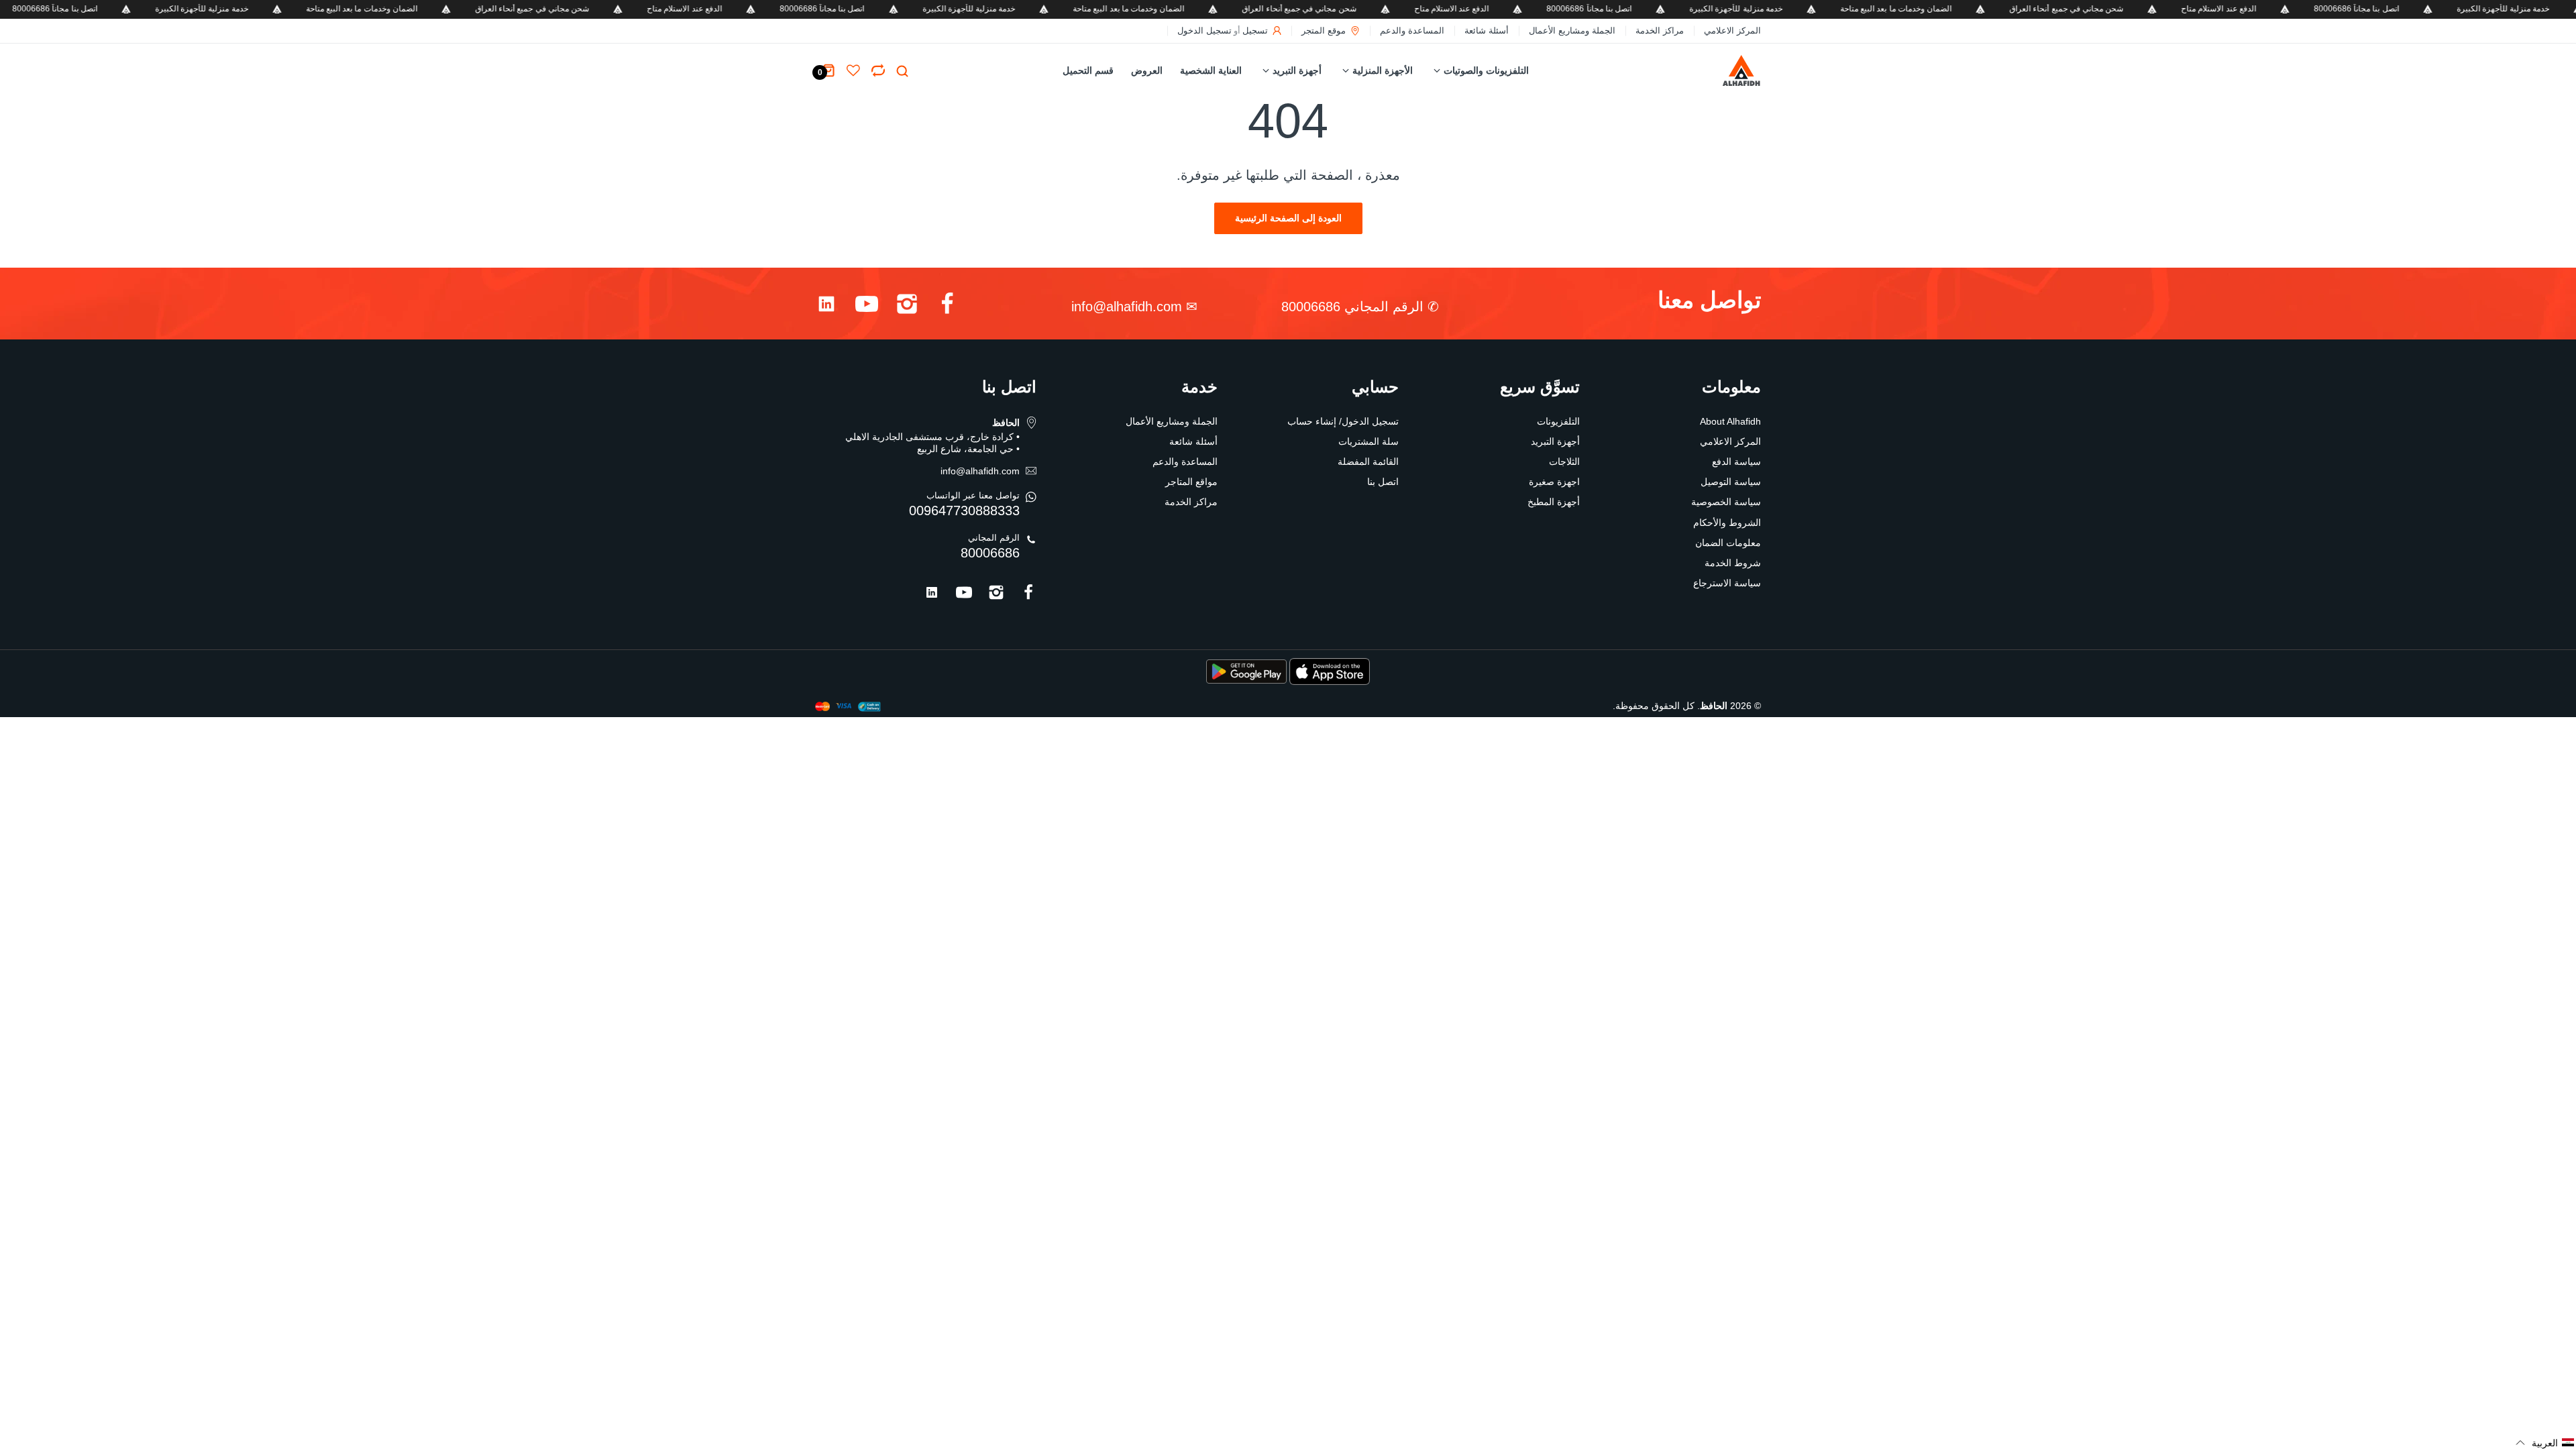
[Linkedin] (826, 307)
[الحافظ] (1713, 71)
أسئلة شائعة (1487, 31)
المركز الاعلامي (1732, 31)
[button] (2545, 1443)
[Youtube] (867, 307)
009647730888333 (964, 511)
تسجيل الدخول (1204, 31)
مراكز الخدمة (1660, 31)
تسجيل (1255, 31)
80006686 (990, 553)
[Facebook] (947, 307)
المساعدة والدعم (1412, 31)
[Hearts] (878, 70)
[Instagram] (907, 307)
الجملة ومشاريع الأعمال (1572, 31)
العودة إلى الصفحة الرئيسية (1288, 218)
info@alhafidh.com (1127, 307)
